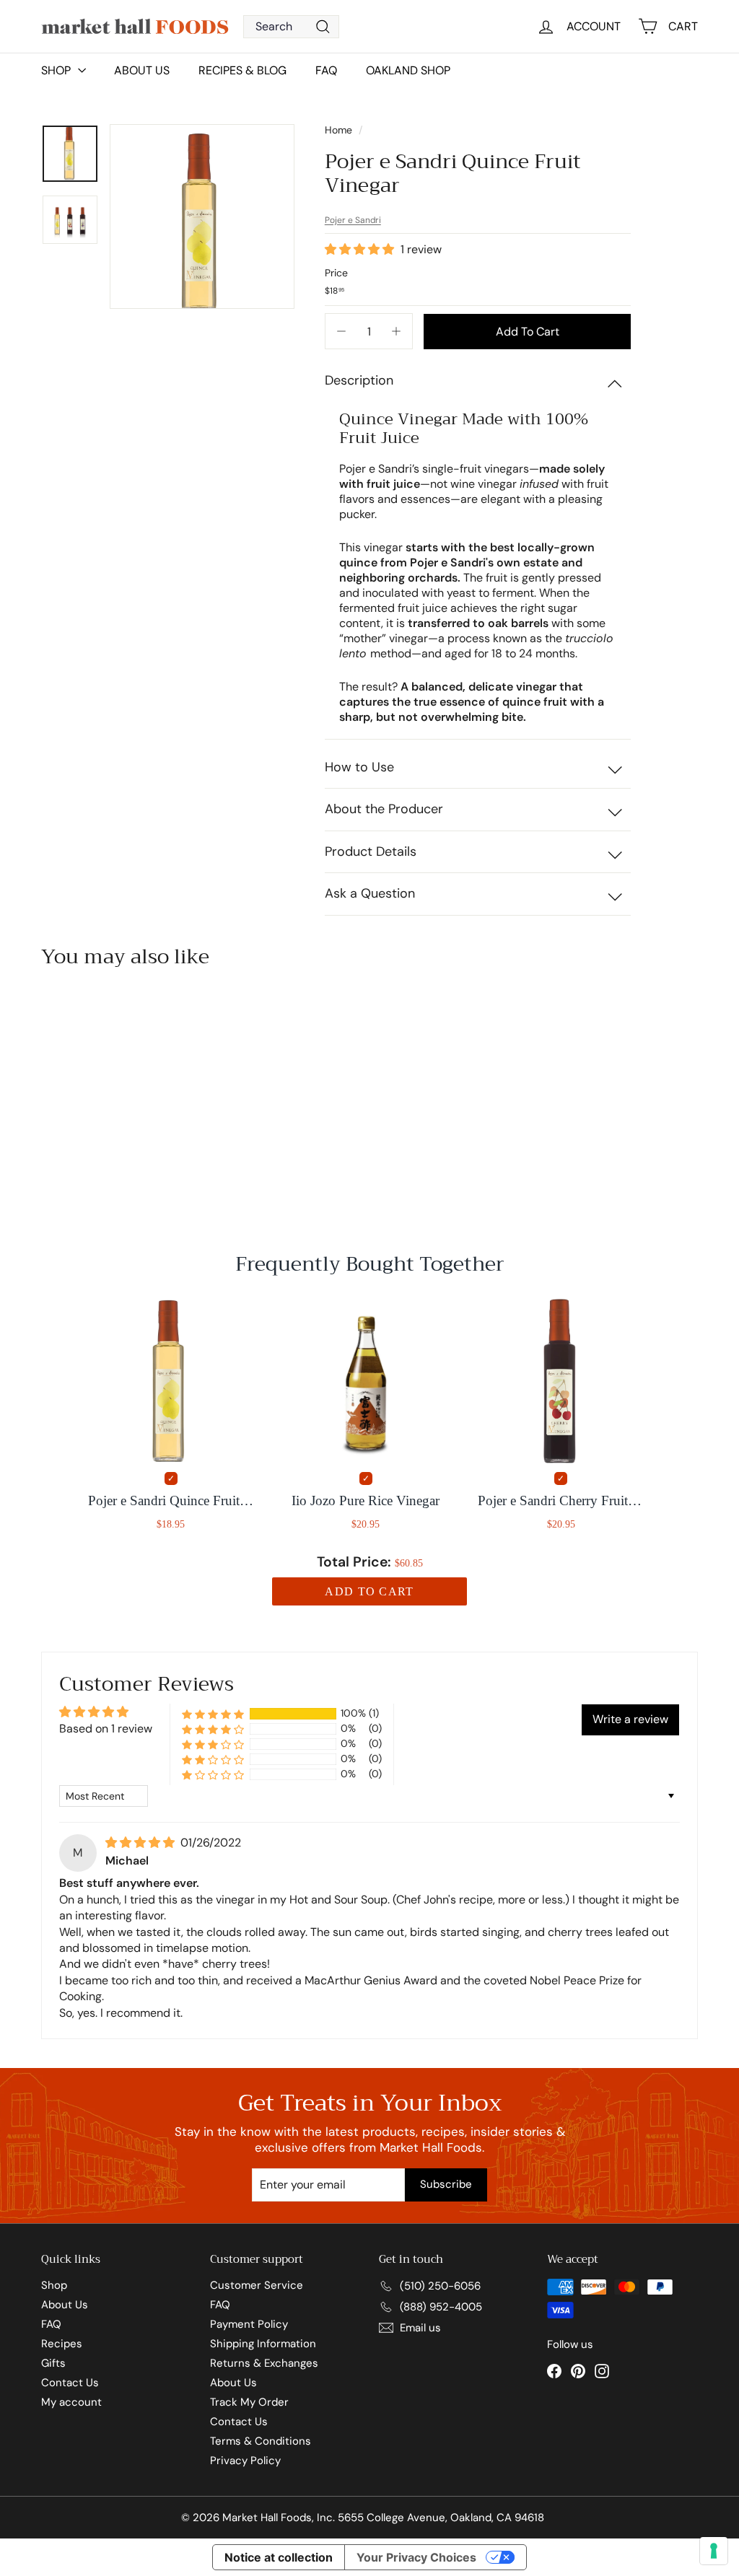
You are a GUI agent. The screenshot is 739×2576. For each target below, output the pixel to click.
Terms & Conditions (261, 2441)
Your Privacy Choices (416, 2557)
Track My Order (249, 2402)
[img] (141, 1843)
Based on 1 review (106, 1729)
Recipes (62, 2344)
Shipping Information (263, 2344)
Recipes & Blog (242, 70)
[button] (361, 249)
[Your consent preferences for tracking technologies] (714, 2551)
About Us (142, 70)
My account (71, 2402)
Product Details (371, 851)
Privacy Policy (245, 2461)
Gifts (53, 2363)
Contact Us (70, 2383)
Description (359, 380)
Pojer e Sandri (353, 220)
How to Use (359, 767)
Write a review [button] (630, 1719)
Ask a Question (370, 893)
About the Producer (384, 809)
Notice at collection (279, 2557)
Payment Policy (249, 2324)
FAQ (326, 70)
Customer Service (257, 2285)
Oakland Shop (408, 70)
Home (340, 130)
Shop (54, 2285)
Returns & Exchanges (264, 2363)
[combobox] (291, 27)
